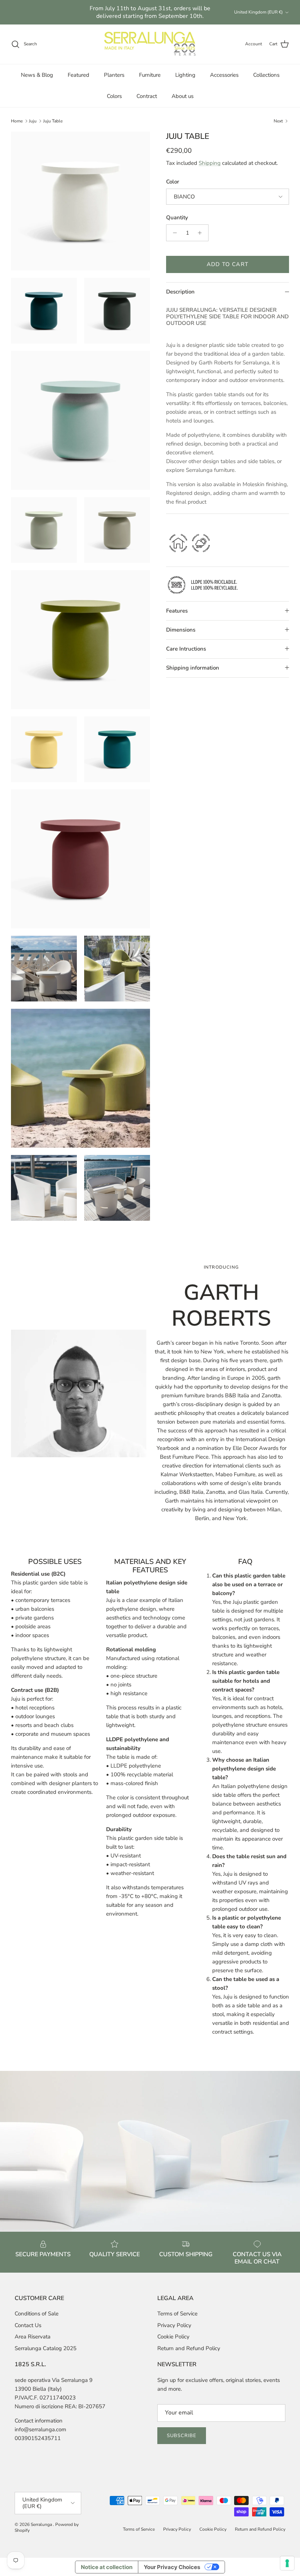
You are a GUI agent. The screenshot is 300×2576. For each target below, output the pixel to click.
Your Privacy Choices (172, 2567)
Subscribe (182, 2436)
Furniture (150, 75)
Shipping (210, 163)
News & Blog (37, 75)
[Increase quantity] (202, 233)
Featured (78, 75)
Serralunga (42, 2524)
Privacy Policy (174, 2325)
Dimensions (181, 630)
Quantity (177, 217)
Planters (114, 75)
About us (183, 96)
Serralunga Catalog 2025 (46, 2348)
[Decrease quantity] (173, 233)
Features (177, 611)
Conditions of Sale (37, 2314)
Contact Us (28, 2325)
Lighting (185, 75)
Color (173, 182)
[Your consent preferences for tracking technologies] (287, 2563)
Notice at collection (107, 2567)
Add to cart (228, 264)
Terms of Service (177, 2314)
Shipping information (193, 668)
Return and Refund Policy (189, 2348)
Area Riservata (33, 2337)
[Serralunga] (150, 44)
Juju (33, 121)
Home (17, 121)
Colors (114, 96)
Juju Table (53, 121)
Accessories (224, 75)
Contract (147, 96)
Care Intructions (186, 649)
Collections (266, 75)
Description (180, 292)
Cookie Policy (173, 2337)
